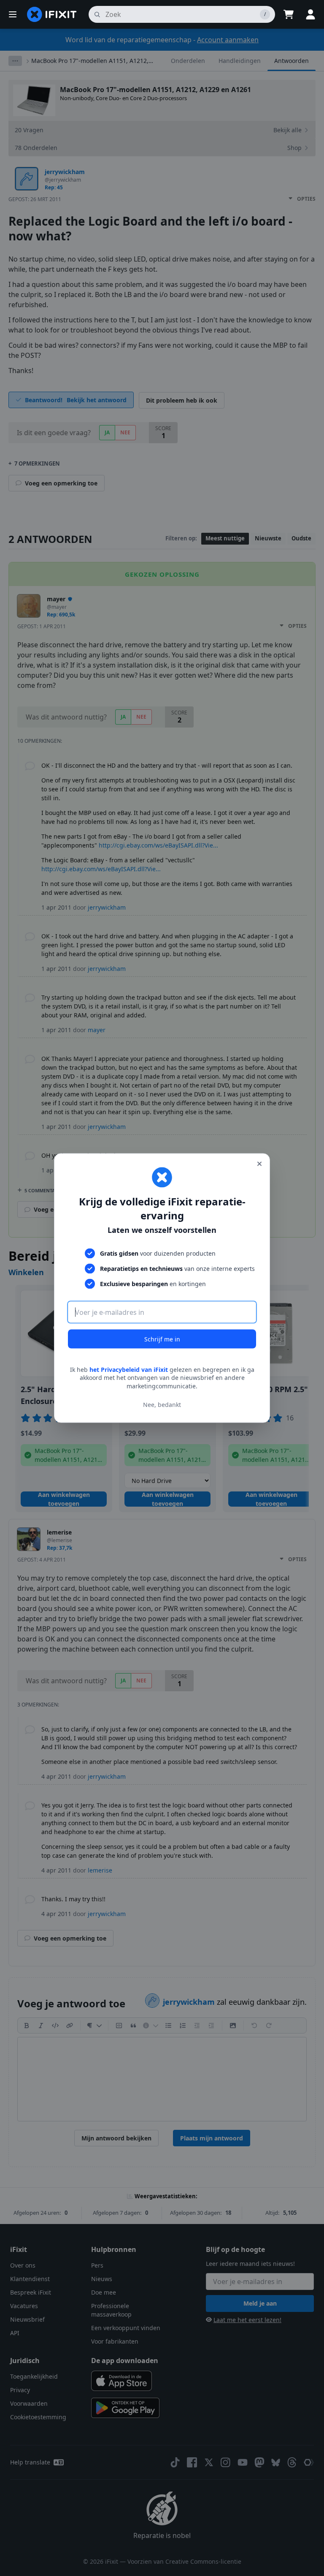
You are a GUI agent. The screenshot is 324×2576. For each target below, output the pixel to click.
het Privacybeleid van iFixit (129, 1369)
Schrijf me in (162, 1339)
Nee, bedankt (162, 1405)
